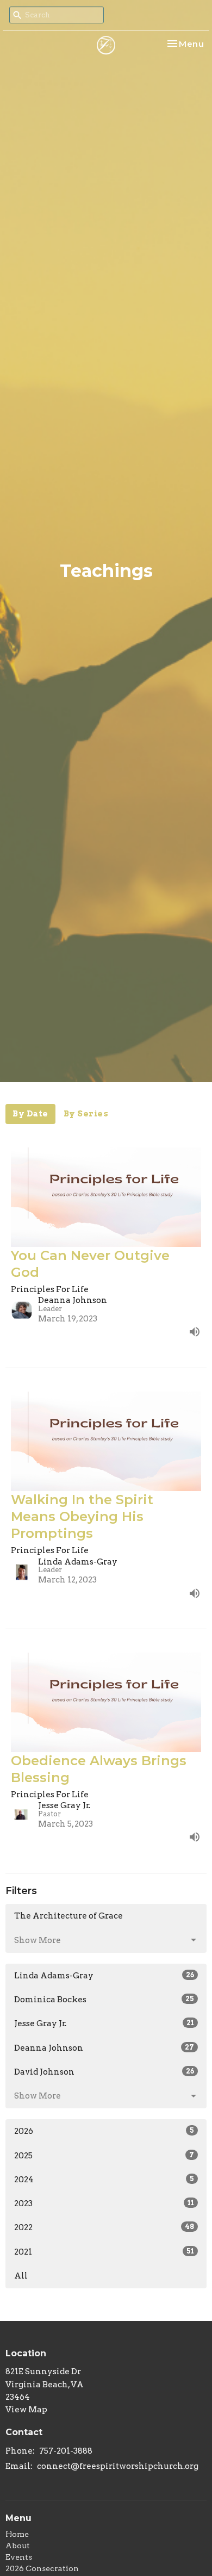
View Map (26, 2410)
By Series (86, 1114)
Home (17, 2534)
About (18, 2546)
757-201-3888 (66, 2451)
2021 (104, 2252)
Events (19, 2557)
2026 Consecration (42, 2568)
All (21, 2276)
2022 (104, 2227)
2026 (104, 2131)
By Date (30, 1114)
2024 (104, 2180)
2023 (104, 2203)
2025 (104, 2156)
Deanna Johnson (104, 2048)
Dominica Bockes (104, 2000)
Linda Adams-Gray (104, 1976)
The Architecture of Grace (68, 1916)
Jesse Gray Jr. (104, 2023)
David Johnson (104, 2072)
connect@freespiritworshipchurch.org (118, 2466)
